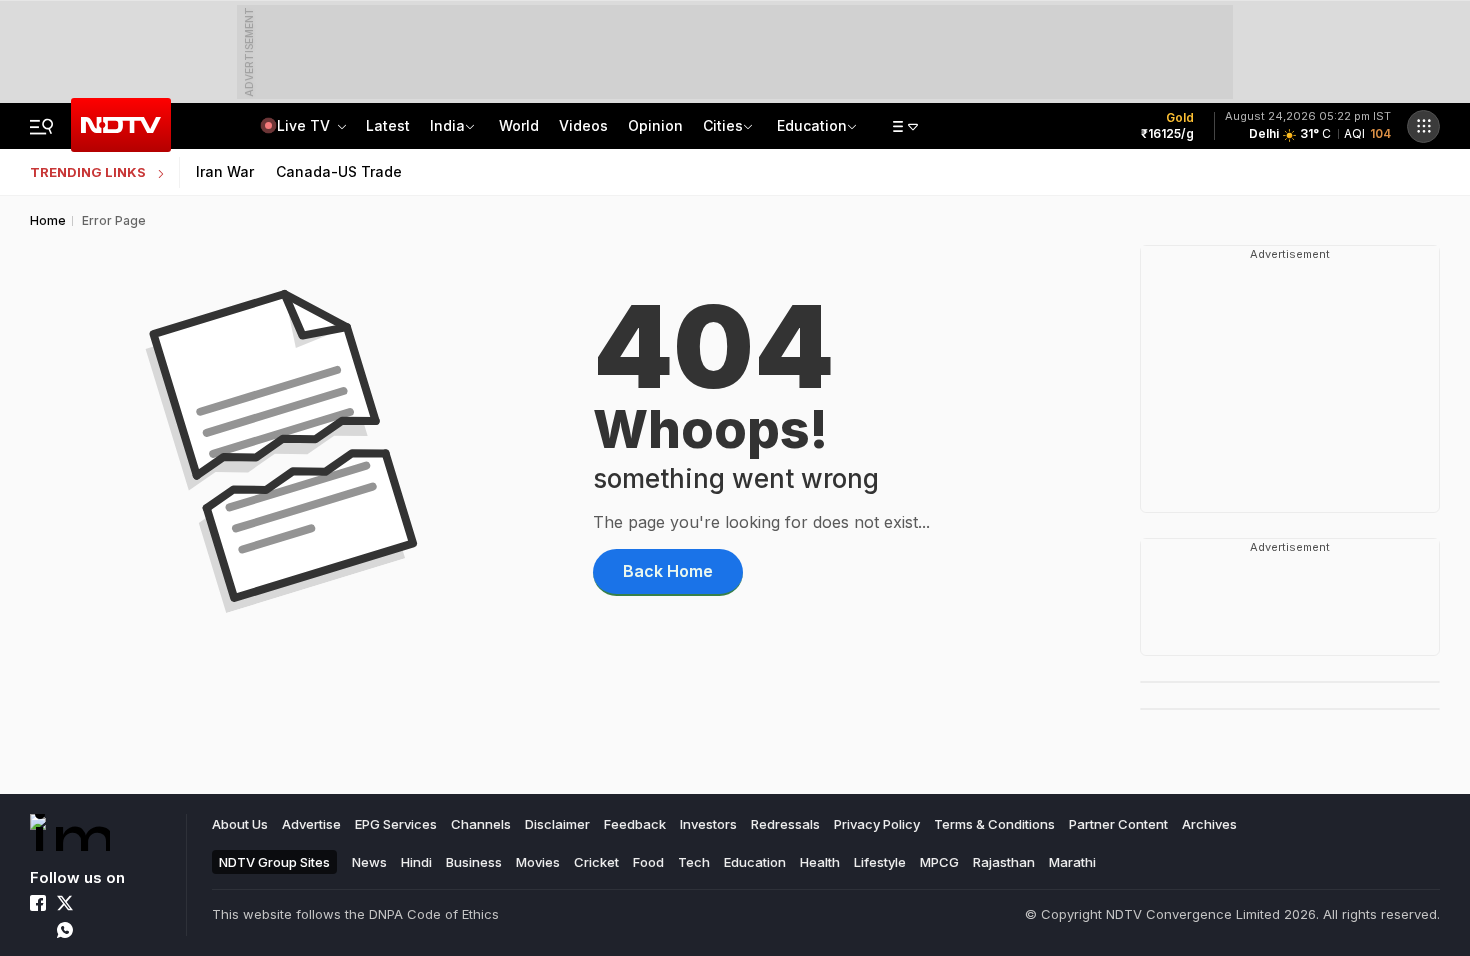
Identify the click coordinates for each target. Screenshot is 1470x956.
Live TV (305, 125)
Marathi (1072, 862)
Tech (694, 862)
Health (820, 862)
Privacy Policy (877, 824)
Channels (481, 824)
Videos (583, 125)
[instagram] (92, 903)
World (519, 125)
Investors (708, 824)
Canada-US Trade (339, 171)
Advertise (311, 824)
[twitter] (65, 903)
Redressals (785, 824)
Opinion (655, 125)
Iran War (225, 171)
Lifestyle (880, 862)
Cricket (596, 862)
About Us (240, 824)
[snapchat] (119, 930)
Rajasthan (1004, 862)
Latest (388, 125)
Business (474, 862)
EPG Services (396, 824)
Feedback (635, 824)
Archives (1209, 824)
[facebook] (38, 903)
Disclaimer (557, 824)
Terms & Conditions (994, 824)
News (369, 862)
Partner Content (1118, 824)
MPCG (939, 862)
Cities (723, 125)
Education (812, 125)
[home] (70, 832)
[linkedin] (119, 903)
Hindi (416, 862)
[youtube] (38, 930)
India (447, 125)
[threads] (92, 930)
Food (648, 862)
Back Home (668, 571)
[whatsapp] (65, 930)
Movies (538, 862)
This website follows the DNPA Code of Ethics (355, 914)
